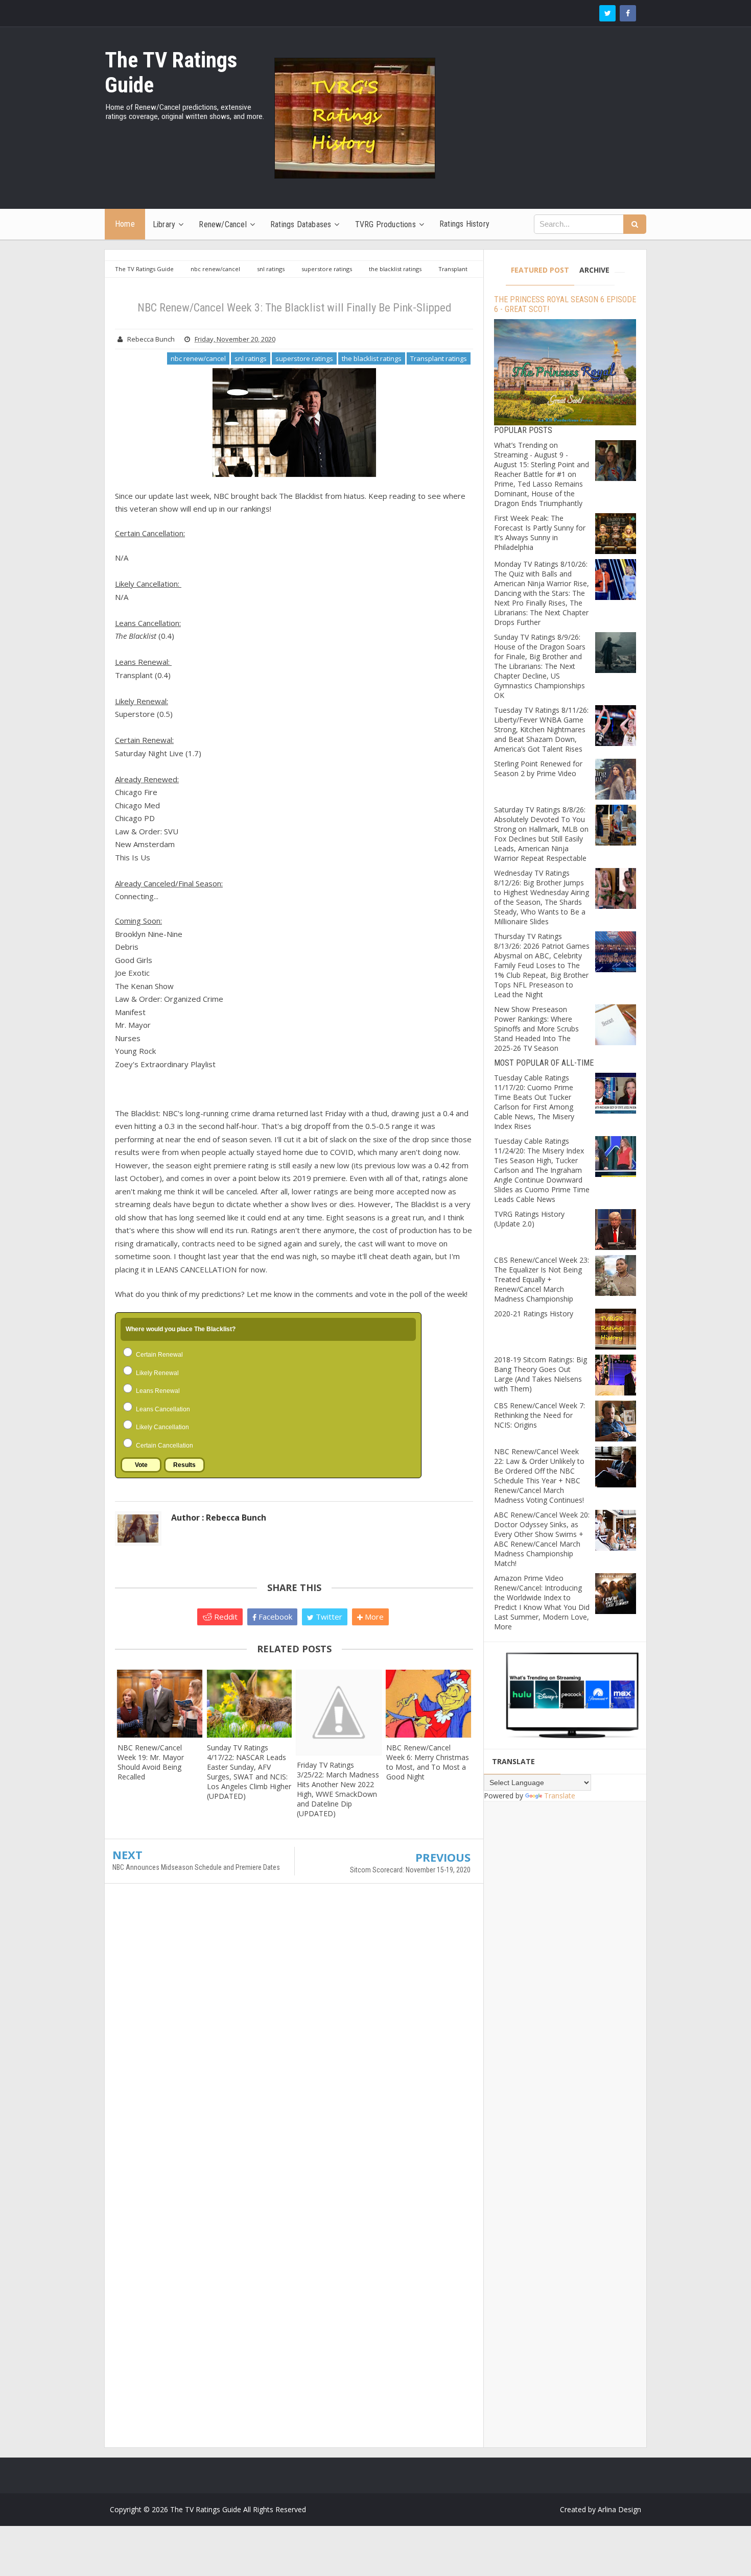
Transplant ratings (439, 358)
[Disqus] (294, 2039)
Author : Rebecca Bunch (219, 1518)
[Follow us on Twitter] (607, 13)
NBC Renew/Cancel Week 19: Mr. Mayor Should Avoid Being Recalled (151, 1762)
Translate (560, 1796)
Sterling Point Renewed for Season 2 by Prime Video (538, 768)
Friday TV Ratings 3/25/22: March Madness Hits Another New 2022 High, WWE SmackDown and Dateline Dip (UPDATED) (338, 1789)
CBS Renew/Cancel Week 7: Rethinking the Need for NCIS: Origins (539, 1415)
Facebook (274, 1617)
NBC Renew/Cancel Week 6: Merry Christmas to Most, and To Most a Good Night (428, 1762)
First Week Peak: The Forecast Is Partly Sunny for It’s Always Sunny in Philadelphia (540, 533)
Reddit (225, 1617)
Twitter (328, 1617)
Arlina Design (619, 2509)
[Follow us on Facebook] (628, 13)
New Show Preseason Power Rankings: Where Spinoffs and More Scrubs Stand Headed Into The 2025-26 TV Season (536, 1029)
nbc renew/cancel (198, 358)
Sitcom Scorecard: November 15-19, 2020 (410, 1870)
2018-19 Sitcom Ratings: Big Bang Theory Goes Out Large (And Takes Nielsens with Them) (541, 1374)
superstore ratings (304, 358)
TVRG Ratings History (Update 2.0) (529, 1219)
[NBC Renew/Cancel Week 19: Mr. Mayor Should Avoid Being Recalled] (160, 1704)
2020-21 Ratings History (534, 1314)
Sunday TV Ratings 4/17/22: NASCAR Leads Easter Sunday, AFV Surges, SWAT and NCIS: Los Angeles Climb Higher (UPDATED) (249, 1772)
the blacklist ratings (372, 358)
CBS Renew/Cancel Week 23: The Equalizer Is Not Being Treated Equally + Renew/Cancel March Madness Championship (542, 1279)
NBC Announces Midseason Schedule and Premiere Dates (196, 1867)
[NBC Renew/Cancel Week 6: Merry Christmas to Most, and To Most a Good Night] (428, 1704)
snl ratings (251, 358)
